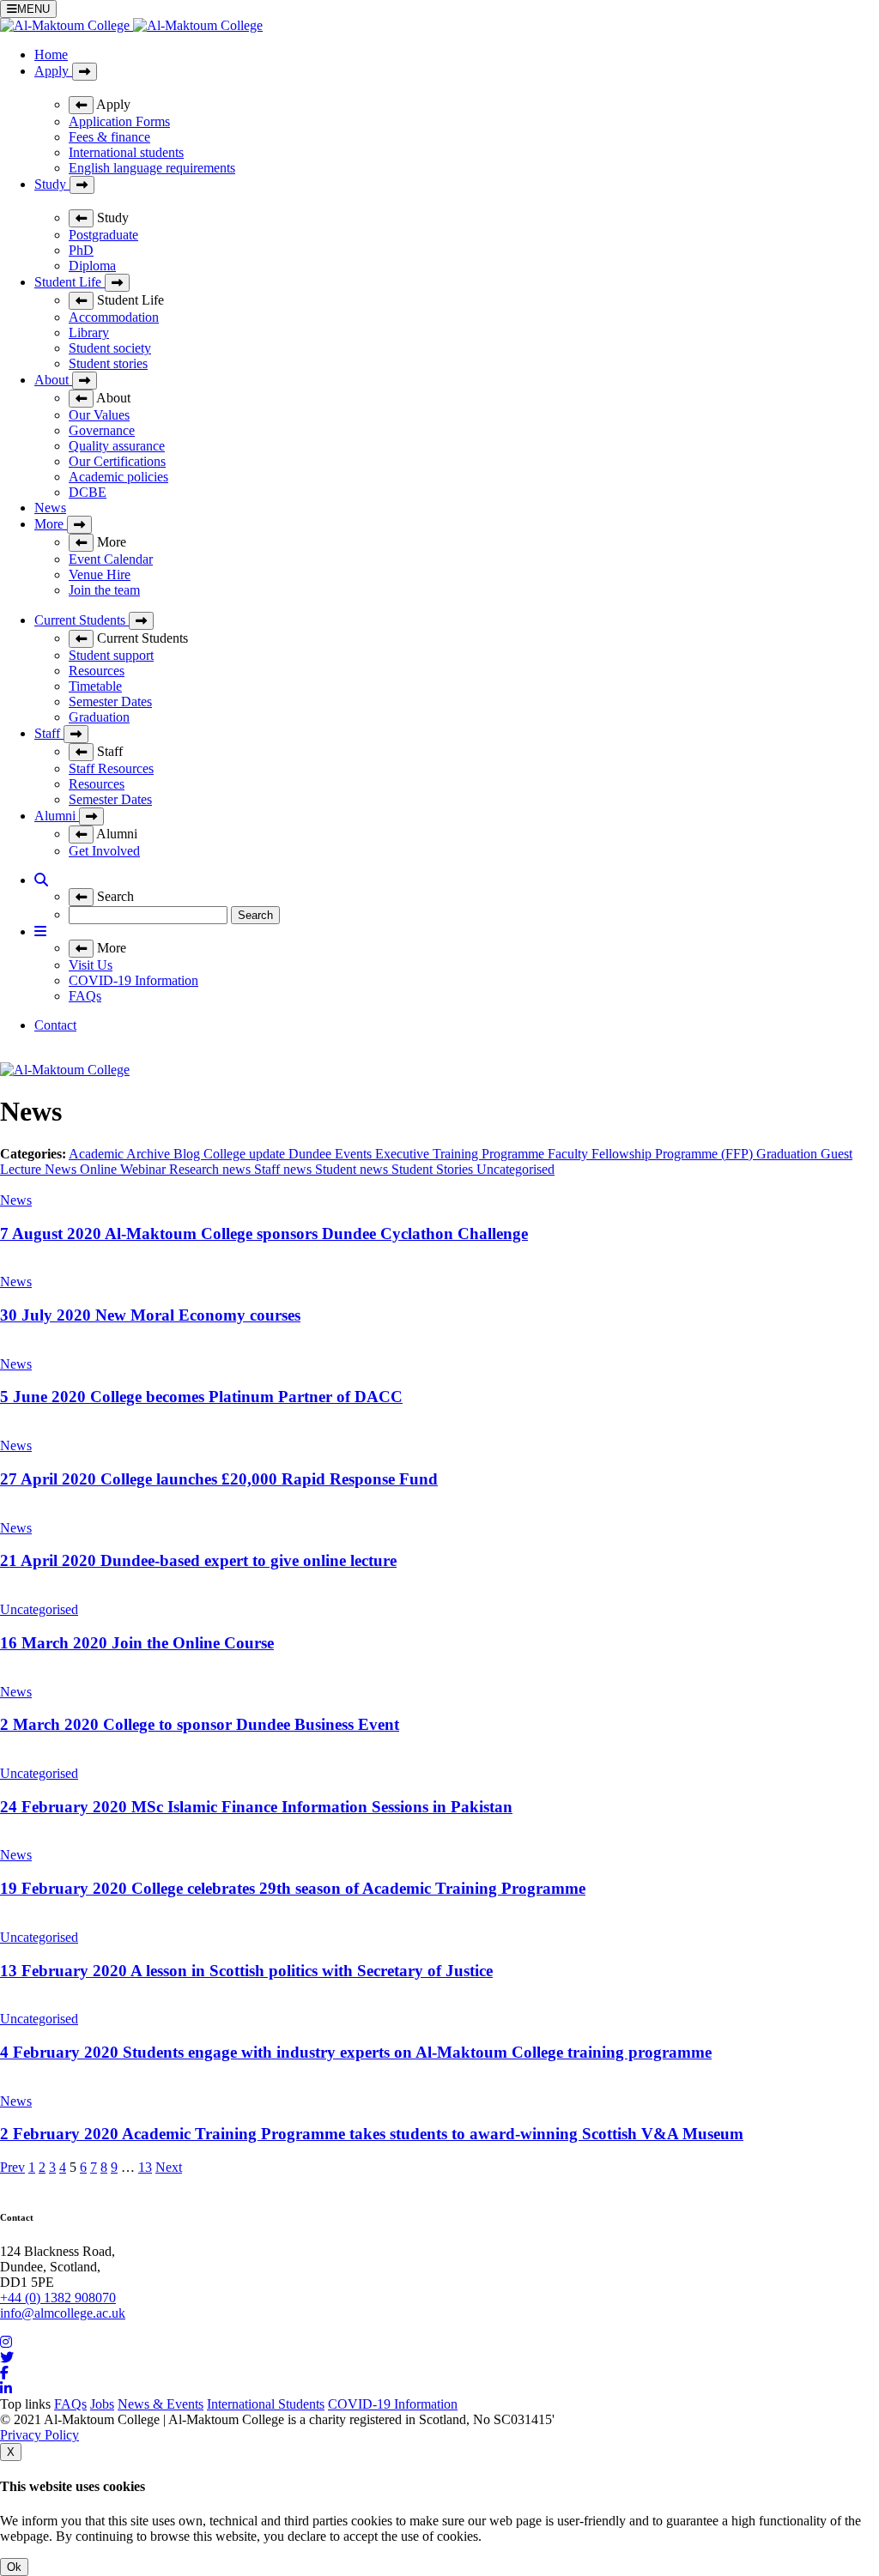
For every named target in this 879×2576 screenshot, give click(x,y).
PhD (81, 250)
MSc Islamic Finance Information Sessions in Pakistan (256, 1807)
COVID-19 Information (133, 980)
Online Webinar (124, 1169)
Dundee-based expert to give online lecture (198, 1560)
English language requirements (152, 168)
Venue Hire (100, 574)
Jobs (102, 2404)
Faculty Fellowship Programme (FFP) (652, 1154)
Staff (49, 733)
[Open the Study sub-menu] (82, 185)
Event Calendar (111, 559)
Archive (150, 1154)
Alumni (57, 816)
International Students (266, 2404)
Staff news (285, 1169)
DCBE (88, 492)
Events (355, 1154)
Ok (14, 2567)
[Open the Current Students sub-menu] (141, 621)
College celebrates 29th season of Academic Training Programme (293, 1888)
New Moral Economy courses (150, 1315)
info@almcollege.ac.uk (63, 2313)
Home (51, 54)
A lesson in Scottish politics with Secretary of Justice (246, 1971)
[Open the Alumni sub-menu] (91, 816)
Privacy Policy (39, 2435)
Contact (55, 1025)
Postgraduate (103, 235)
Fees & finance (109, 137)
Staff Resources (111, 768)
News (50, 508)
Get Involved (104, 851)
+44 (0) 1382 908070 (58, 2298)
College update (246, 1154)
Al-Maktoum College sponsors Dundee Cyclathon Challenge (264, 1234)
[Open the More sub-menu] (79, 525)
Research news (212, 1169)
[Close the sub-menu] (81, 105)
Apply (53, 71)
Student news (353, 1169)
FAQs (85, 996)
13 (145, 2167)
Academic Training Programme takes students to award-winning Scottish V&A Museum (372, 2134)
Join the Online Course (137, 1643)
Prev (12, 2167)
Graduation (99, 717)
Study (52, 184)
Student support (111, 655)
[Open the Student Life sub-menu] (117, 283)
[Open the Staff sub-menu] (76, 734)
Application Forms (119, 121)
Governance (102, 430)
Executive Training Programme (461, 1154)
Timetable (95, 686)
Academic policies (118, 477)
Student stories (108, 363)
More (51, 524)
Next (169, 2167)
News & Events (161, 2404)
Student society (110, 348)
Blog (188, 1154)
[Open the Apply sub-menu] (85, 72)
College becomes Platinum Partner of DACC (201, 1397)
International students (126, 152)
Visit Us (91, 965)
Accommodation (114, 317)
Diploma (92, 266)
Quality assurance (117, 446)
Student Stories (434, 1169)
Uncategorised (515, 1169)
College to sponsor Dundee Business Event (200, 1724)
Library (89, 333)
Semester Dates (110, 701)
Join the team (104, 590)
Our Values (99, 415)
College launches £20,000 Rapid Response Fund (219, 1479)
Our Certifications (117, 461)
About (53, 380)
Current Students (82, 620)
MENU (33, 9)
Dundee (312, 1154)
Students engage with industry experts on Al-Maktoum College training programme (356, 2052)
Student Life (70, 282)
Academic (97, 1154)
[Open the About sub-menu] (85, 381)
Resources (97, 671)
